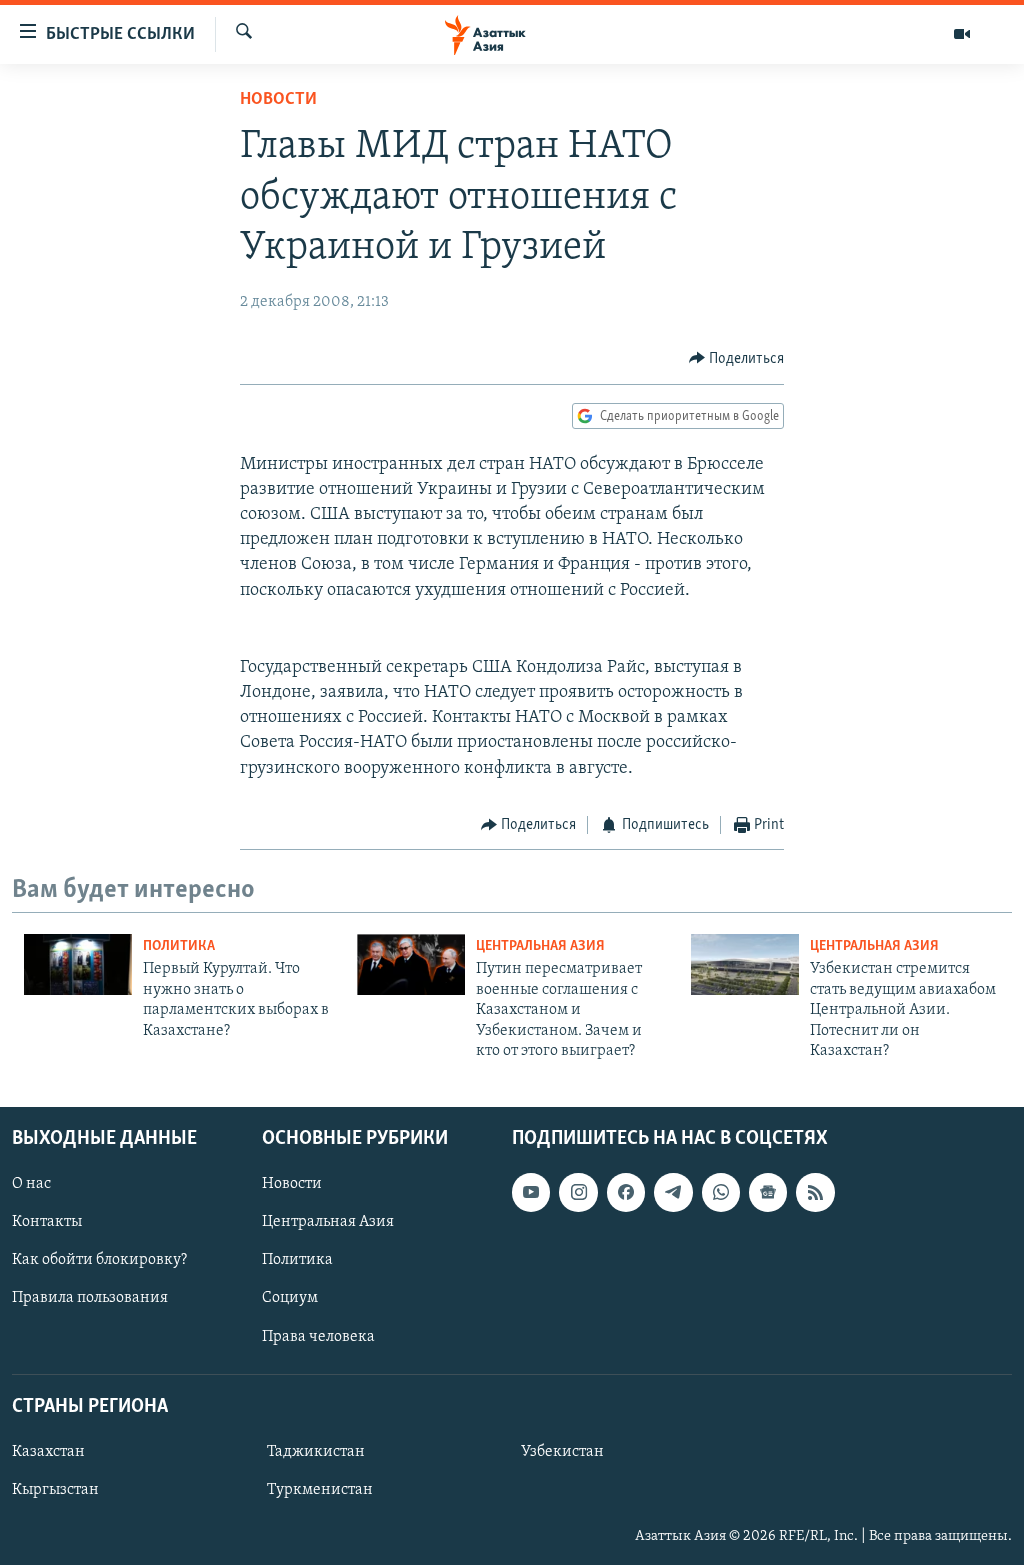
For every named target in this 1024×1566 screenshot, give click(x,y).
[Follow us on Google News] (768, 1193)
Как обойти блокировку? (99, 1261)
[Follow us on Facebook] (626, 1193)
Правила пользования (90, 1299)
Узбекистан (562, 1452)
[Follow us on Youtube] (531, 1193)
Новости (278, 100)
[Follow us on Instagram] (578, 1193)
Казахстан (48, 1452)
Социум (290, 1299)
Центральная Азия (540, 946)
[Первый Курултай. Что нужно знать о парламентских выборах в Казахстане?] (78, 964)
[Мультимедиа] (962, 34)
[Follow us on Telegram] (673, 1193)
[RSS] (815, 1193)
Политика (179, 946)
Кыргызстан (55, 1490)
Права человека (318, 1337)
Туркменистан (320, 1490)
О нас (31, 1185)
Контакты (47, 1223)
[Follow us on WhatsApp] (721, 1193)
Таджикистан (316, 1452)
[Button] (737, 359)
